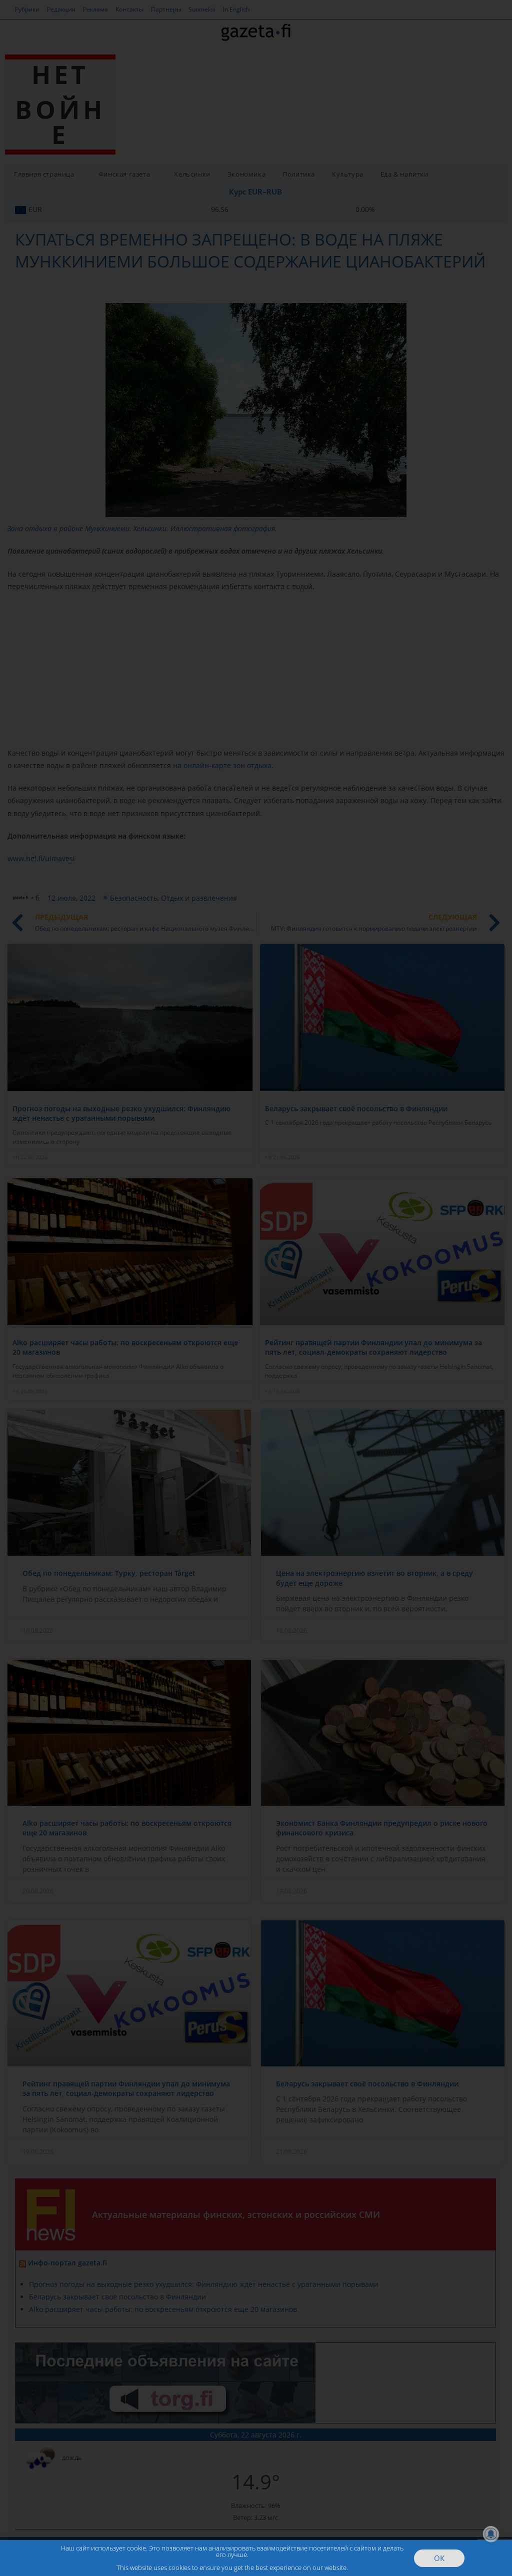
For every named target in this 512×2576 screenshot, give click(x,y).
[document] (256, 1288)
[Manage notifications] (491, 2534)
